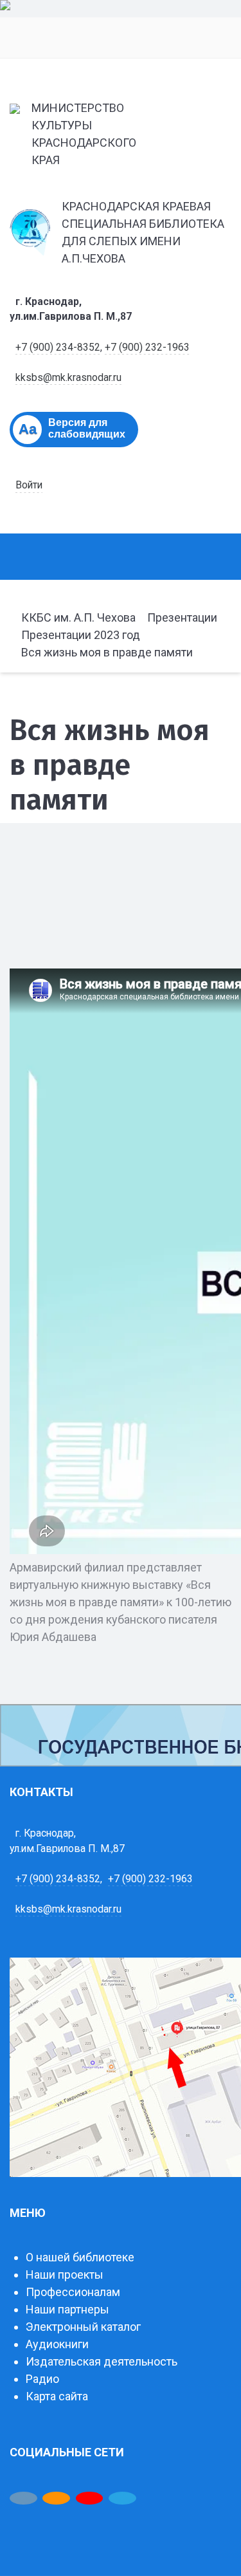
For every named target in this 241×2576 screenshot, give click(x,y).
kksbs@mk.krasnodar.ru (68, 377)
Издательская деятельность (102, 2361)
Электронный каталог (83, 2327)
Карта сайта (57, 2396)
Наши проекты (65, 2275)
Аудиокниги (57, 2344)
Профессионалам (73, 2292)
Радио (42, 2379)
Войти (29, 485)
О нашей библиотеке (80, 2257)
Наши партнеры (67, 2309)
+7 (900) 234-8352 (58, 347)
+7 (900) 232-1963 (147, 347)
